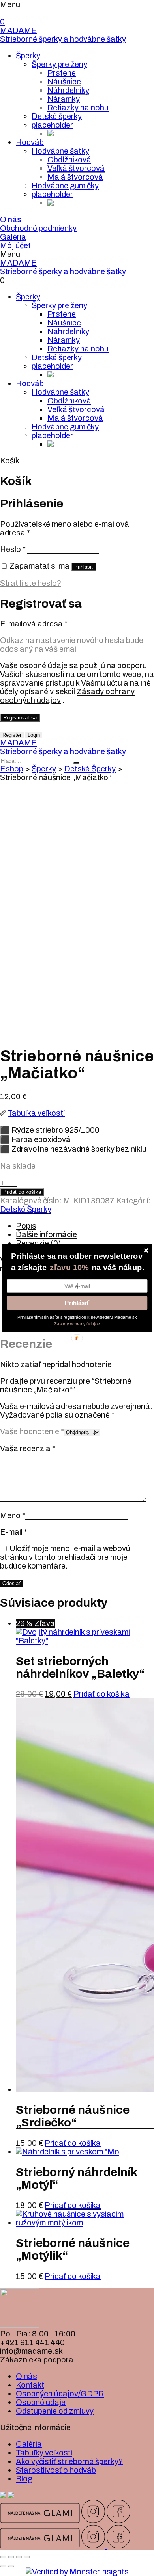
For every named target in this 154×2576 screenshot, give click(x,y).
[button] (77, 1256)
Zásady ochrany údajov (77, 1324)
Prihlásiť (77, 1303)
